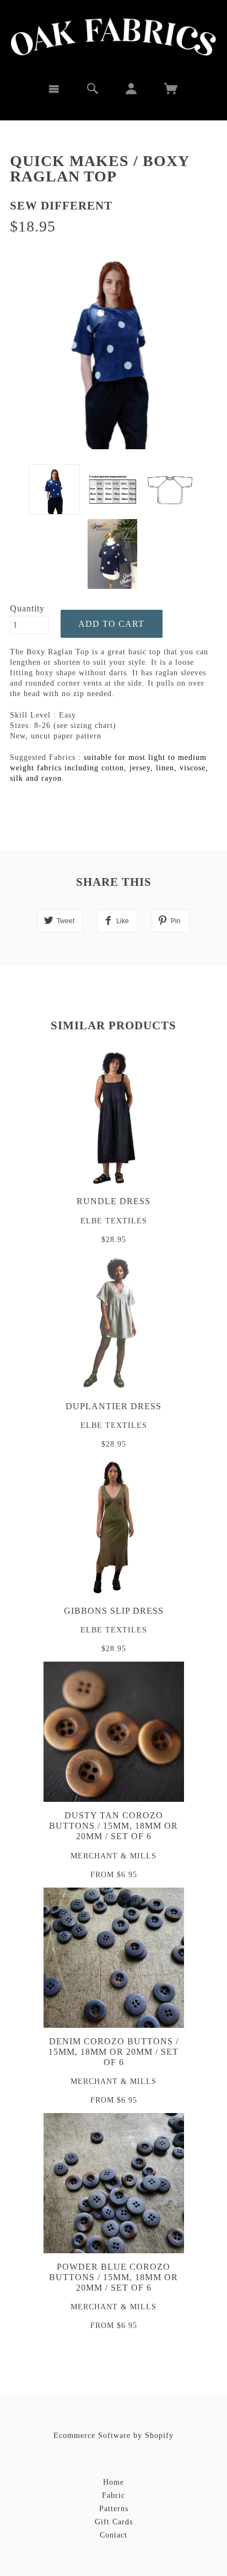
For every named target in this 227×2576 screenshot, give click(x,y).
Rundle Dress (113, 1201)
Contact (113, 2535)
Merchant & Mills (113, 1856)
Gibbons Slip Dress (114, 1611)
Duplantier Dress (113, 1406)
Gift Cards (114, 2522)
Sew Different (61, 206)
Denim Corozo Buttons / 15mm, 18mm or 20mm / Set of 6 (113, 2052)
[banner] (114, 37)
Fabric (113, 2495)
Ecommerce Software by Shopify (113, 2436)
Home (113, 2482)
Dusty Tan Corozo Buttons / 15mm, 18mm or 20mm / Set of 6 (113, 1826)
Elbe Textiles (114, 1221)
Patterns (114, 2509)
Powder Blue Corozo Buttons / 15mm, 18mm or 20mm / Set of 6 (113, 2277)
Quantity (27, 608)
